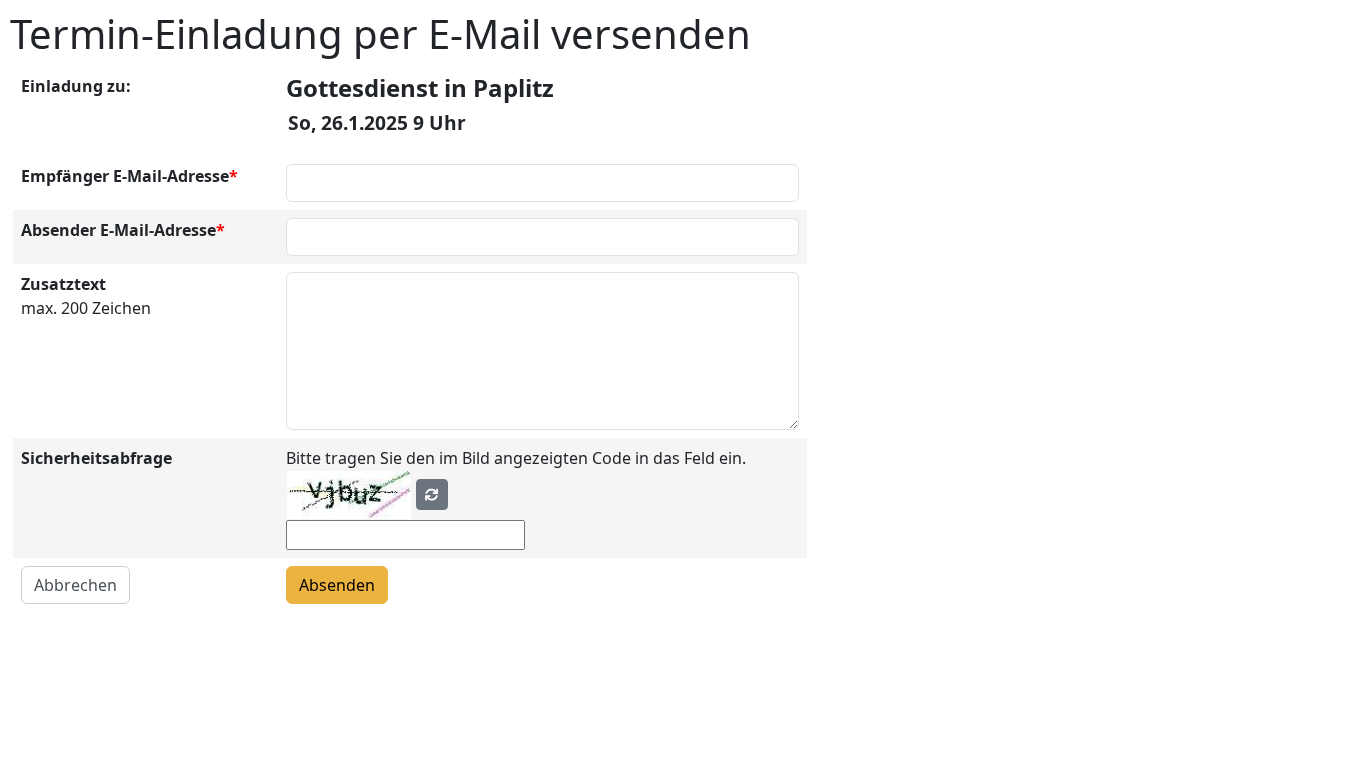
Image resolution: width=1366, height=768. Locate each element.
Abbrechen (75, 585)
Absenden (337, 585)
